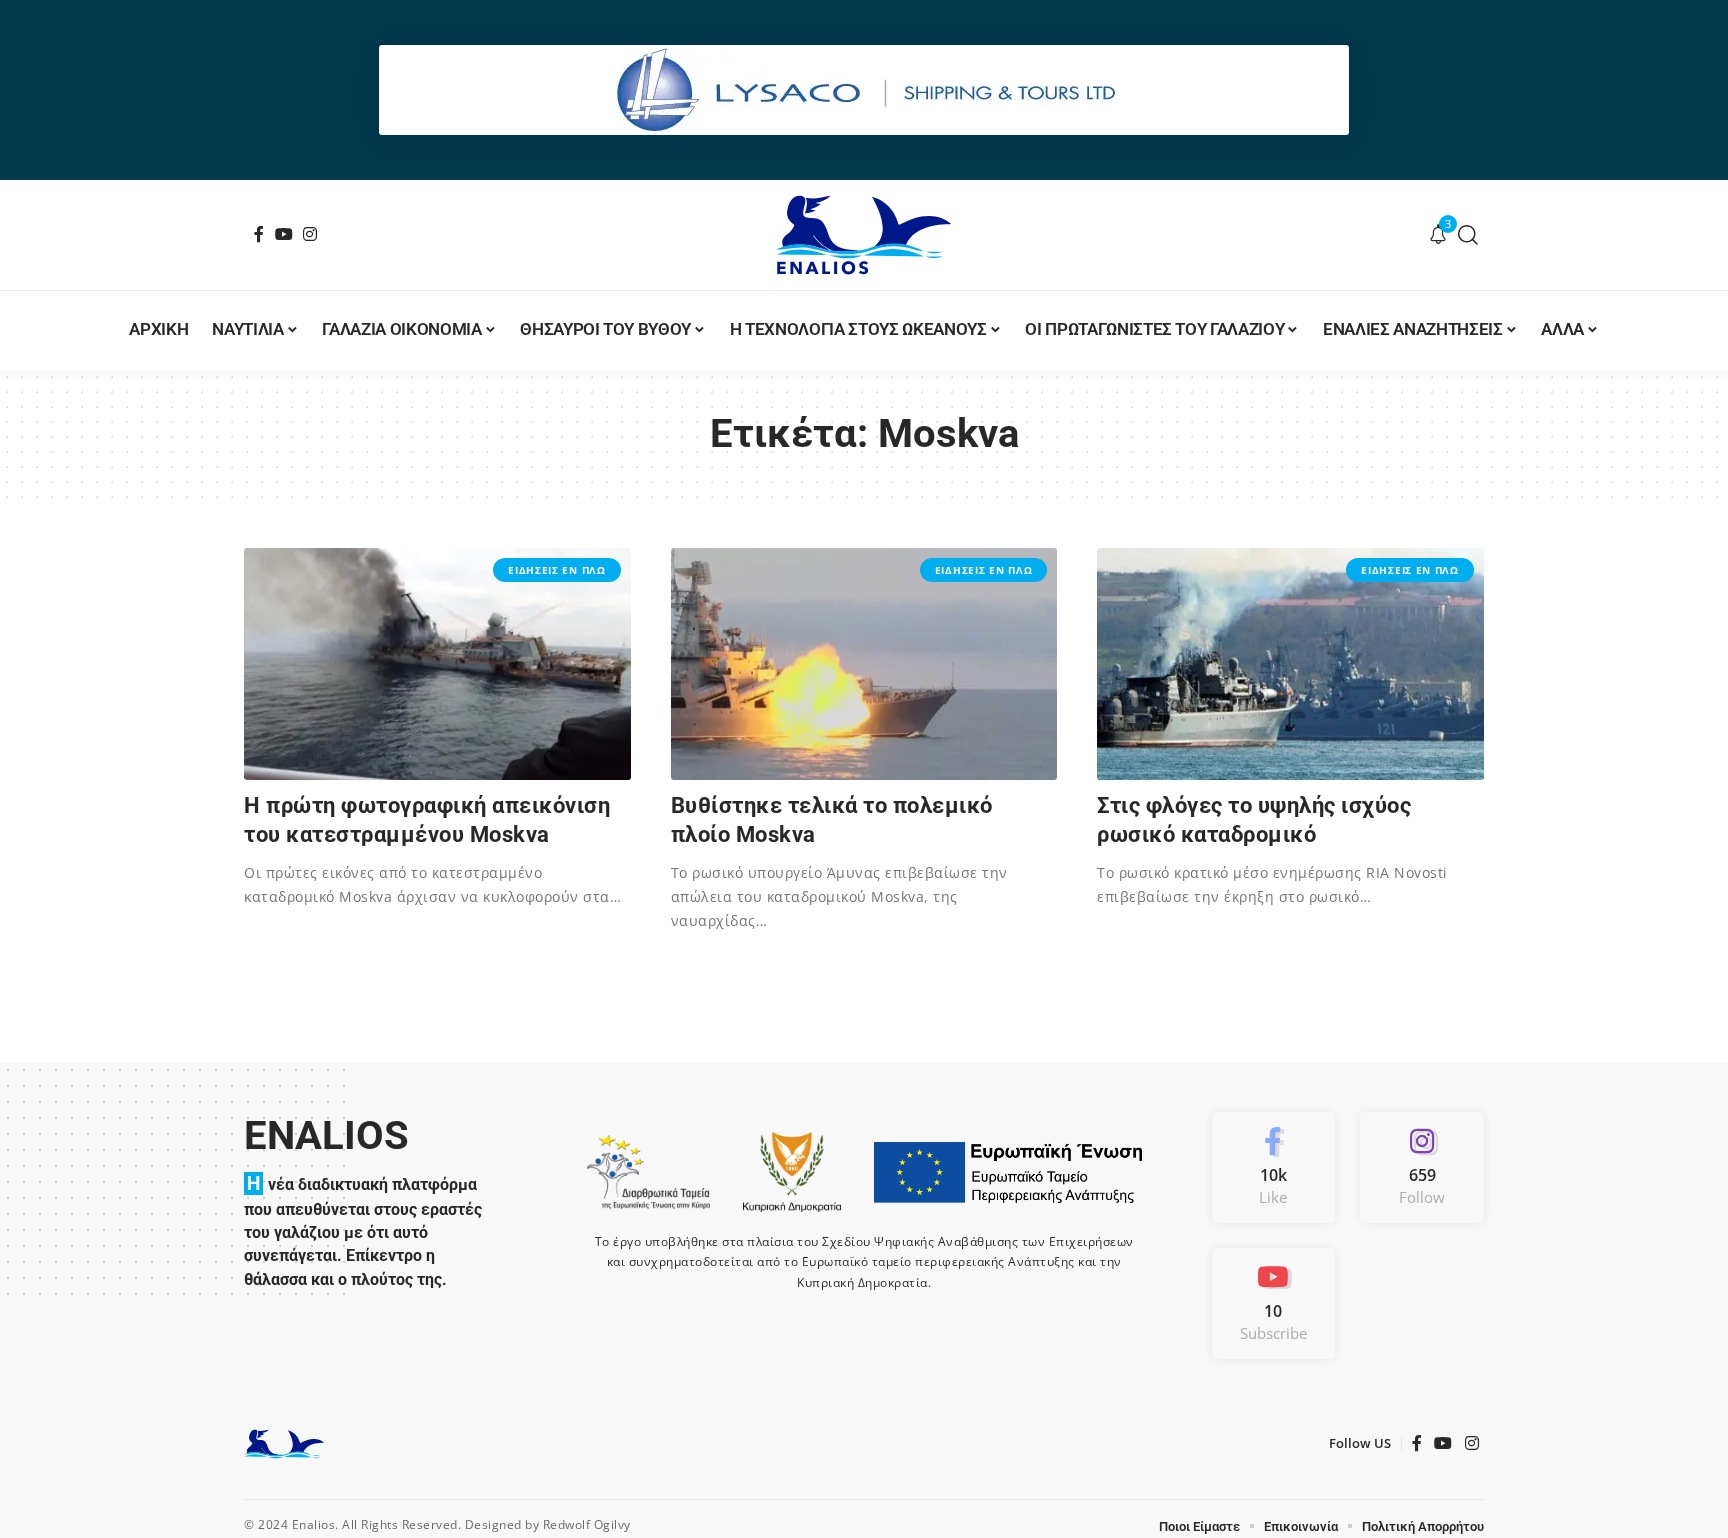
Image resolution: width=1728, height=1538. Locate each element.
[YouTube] (284, 234)
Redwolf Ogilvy (587, 1524)
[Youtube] (1274, 1303)
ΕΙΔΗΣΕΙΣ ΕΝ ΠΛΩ (557, 570)
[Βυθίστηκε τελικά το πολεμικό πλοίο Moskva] (864, 664)
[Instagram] (310, 234)
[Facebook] (259, 234)
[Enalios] (863, 235)
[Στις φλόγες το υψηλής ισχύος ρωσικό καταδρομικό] (1290, 664)
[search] (1468, 235)
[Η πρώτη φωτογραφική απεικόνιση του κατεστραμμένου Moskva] (437, 664)
